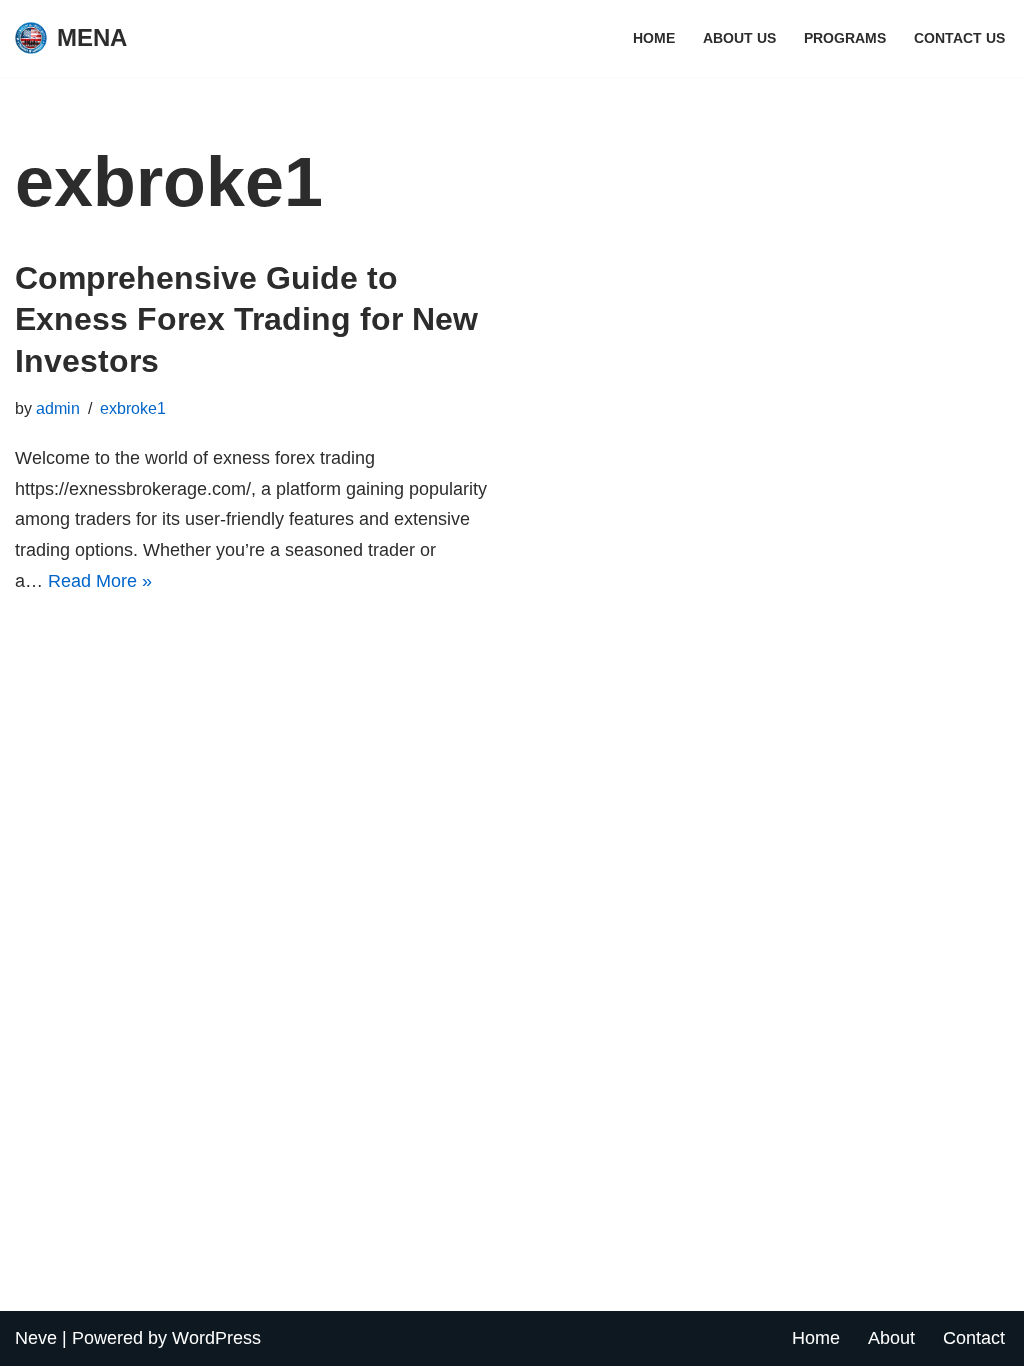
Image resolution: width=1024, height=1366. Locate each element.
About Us (739, 38)
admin (58, 408)
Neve (36, 1338)
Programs (845, 38)
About (891, 1338)
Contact (974, 1338)
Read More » (100, 581)
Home (654, 38)
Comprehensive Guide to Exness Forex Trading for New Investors (246, 319)
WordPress (216, 1338)
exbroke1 (133, 408)
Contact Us (959, 38)
